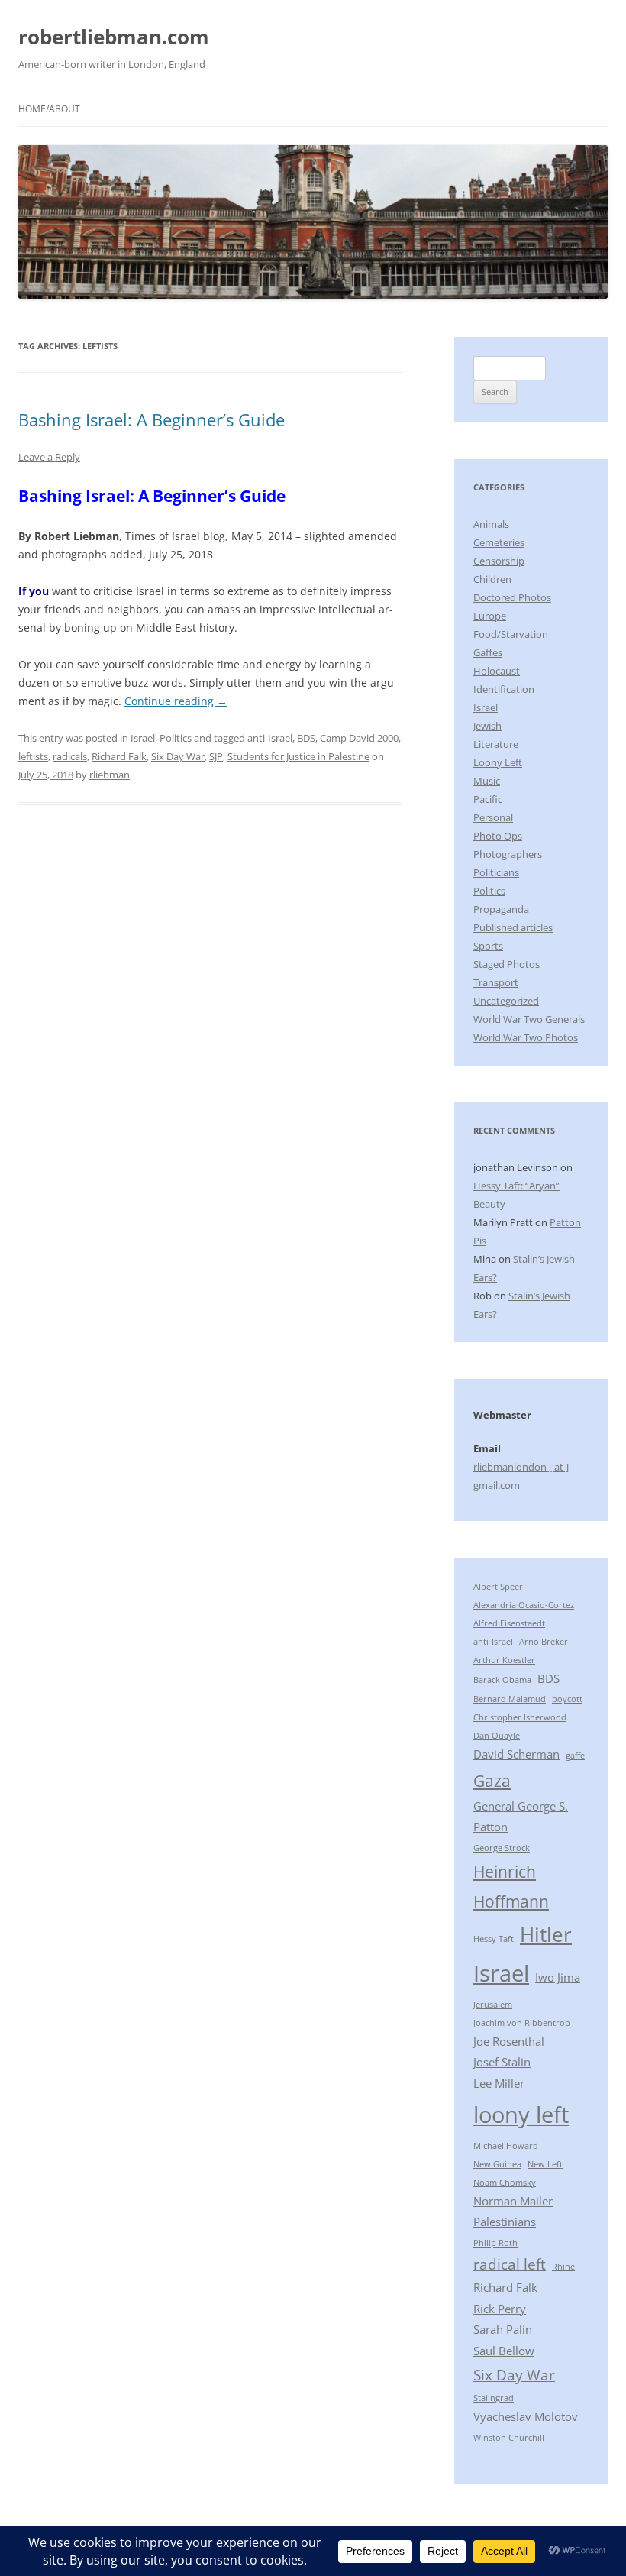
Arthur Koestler (504, 1660)
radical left (510, 2264)
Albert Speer (498, 1587)
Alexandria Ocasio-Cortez (524, 1605)
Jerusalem (493, 2005)
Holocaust (497, 671)
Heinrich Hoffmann (511, 1887)
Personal (493, 817)
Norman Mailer (513, 2201)
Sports (488, 946)
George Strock (502, 1848)
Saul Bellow (504, 2351)
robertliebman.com (114, 37)
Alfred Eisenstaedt (509, 1623)
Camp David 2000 (359, 738)
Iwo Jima (558, 1977)
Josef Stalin (502, 2062)
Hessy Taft (494, 1939)
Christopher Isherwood (520, 1717)
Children (492, 579)
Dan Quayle (497, 1736)
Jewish (487, 726)
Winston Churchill (509, 2438)
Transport (496, 982)
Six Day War (178, 756)
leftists (33, 756)
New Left (545, 2164)
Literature (496, 744)
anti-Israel (270, 738)
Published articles (513, 927)
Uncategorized (506, 1001)
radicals (70, 756)
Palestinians (505, 2222)
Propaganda (501, 909)
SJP (216, 756)
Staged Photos (507, 964)
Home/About (49, 109)
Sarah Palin (503, 2329)
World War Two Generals (529, 1019)
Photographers (508, 854)
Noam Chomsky (505, 2183)
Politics (176, 738)
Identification (504, 689)
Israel (143, 738)
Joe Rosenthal (509, 2041)
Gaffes (488, 652)
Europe (490, 616)
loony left (521, 2115)
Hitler (546, 1934)
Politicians (496, 872)
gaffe (575, 1756)
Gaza (492, 1780)
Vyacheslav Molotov (526, 2416)
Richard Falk (119, 756)
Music (487, 781)
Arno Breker (544, 1642)
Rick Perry (500, 2309)
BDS (306, 738)
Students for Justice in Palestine (298, 756)
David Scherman (516, 1754)
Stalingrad (494, 2398)
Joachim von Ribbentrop (522, 2023)
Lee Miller (499, 2083)
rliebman (110, 775)
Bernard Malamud (510, 1699)
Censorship (499, 561)
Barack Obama (502, 1680)
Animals (491, 524)
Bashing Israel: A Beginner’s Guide (152, 419)
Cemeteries (499, 542)
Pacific (488, 799)
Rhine (563, 2267)
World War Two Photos (526, 1037)
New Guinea (497, 2164)
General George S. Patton (521, 1817)
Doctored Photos (512, 597)
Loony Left (498, 762)
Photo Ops (498, 836)
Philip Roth (495, 2243)
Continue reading (176, 701)
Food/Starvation (511, 634)
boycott (567, 1699)
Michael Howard (506, 2146)
